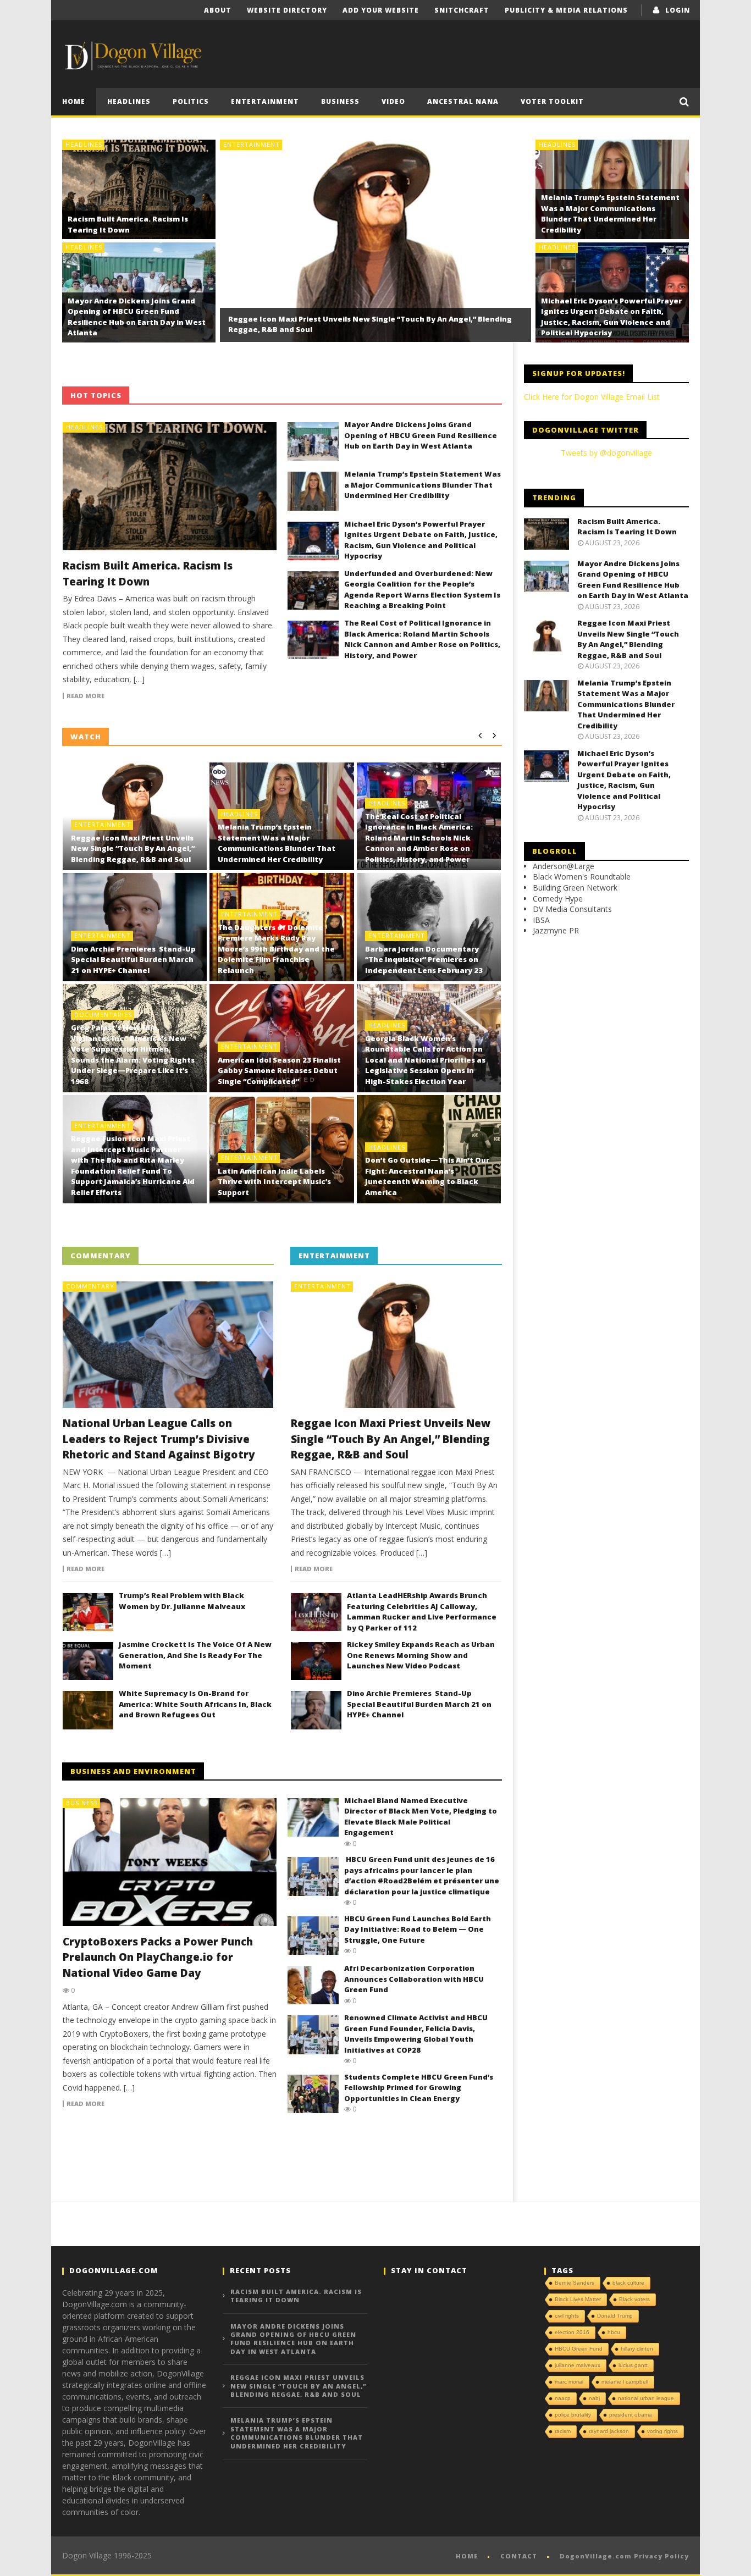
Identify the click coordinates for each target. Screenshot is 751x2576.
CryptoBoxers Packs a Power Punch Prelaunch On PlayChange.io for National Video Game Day (158, 1957)
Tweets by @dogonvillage (606, 453)
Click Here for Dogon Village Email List (592, 397)
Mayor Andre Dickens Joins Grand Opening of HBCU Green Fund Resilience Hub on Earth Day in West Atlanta (137, 317)
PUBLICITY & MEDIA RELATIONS (566, 10)
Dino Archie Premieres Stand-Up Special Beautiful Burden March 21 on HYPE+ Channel (133, 960)
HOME (74, 101)
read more (85, 696)
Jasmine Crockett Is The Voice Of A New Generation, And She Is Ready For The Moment (195, 1655)
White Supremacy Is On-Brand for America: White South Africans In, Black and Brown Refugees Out (195, 1704)
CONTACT (519, 2556)
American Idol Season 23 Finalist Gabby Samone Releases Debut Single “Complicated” (279, 1071)
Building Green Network (575, 888)
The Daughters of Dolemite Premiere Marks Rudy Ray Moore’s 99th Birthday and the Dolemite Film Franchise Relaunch (276, 949)
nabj (594, 2398)
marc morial (569, 2382)
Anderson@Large (564, 866)
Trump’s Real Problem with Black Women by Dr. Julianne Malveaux (182, 1601)
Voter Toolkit (552, 101)
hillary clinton (637, 2349)
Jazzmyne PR (556, 930)
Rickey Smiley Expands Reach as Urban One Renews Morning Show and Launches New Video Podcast (421, 1655)
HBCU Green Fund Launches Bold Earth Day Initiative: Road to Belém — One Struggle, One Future (418, 1929)
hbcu (614, 2332)
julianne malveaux (578, 2365)
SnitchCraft (462, 10)
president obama (631, 2415)
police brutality (573, 2415)
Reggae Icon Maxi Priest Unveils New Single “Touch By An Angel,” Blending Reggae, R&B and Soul (133, 848)
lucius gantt (633, 2365)
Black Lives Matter (578, 2299)
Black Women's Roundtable (582, 877)
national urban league (646, 2398)
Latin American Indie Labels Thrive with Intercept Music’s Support (274, 1182)
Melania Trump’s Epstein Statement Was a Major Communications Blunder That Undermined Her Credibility (610, 214)
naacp (563, 2398)
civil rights (567, 2316)
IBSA (541, 920)
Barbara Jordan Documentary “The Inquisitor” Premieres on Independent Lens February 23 (424, 960)
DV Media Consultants (572, 909)
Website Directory (287, 10)
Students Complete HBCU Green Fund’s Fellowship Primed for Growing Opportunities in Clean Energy (419, 2088)
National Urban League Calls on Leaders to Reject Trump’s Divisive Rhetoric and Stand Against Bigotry (159, 1439)
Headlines (129, 101)
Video (393, 101)
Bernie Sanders (575, 2283)
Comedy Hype (558, 899)
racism (563, 2431)
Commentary (90, 1286)
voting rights (662, 2431)
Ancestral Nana (463, 101)
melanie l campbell (625, 2382)
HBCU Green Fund (579, 2349)
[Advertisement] (417, 48)
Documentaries (103, 1015)
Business (340, 101)
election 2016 (572, 2332)
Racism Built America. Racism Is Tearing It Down (128, 224)
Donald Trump (615, 2316)
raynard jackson (609, 2431)
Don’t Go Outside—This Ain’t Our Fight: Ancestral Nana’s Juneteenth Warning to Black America (427, 1176)
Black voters (634, 2299)
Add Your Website (381, 10)
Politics (191, 101)
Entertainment (265, 101)
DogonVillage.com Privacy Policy (624, 2556)
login (678, 10)
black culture (628, 2283)
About (218, 10)
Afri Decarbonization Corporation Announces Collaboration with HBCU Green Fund (414, 1979)
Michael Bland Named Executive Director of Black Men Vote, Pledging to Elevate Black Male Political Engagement (421, 1817)
